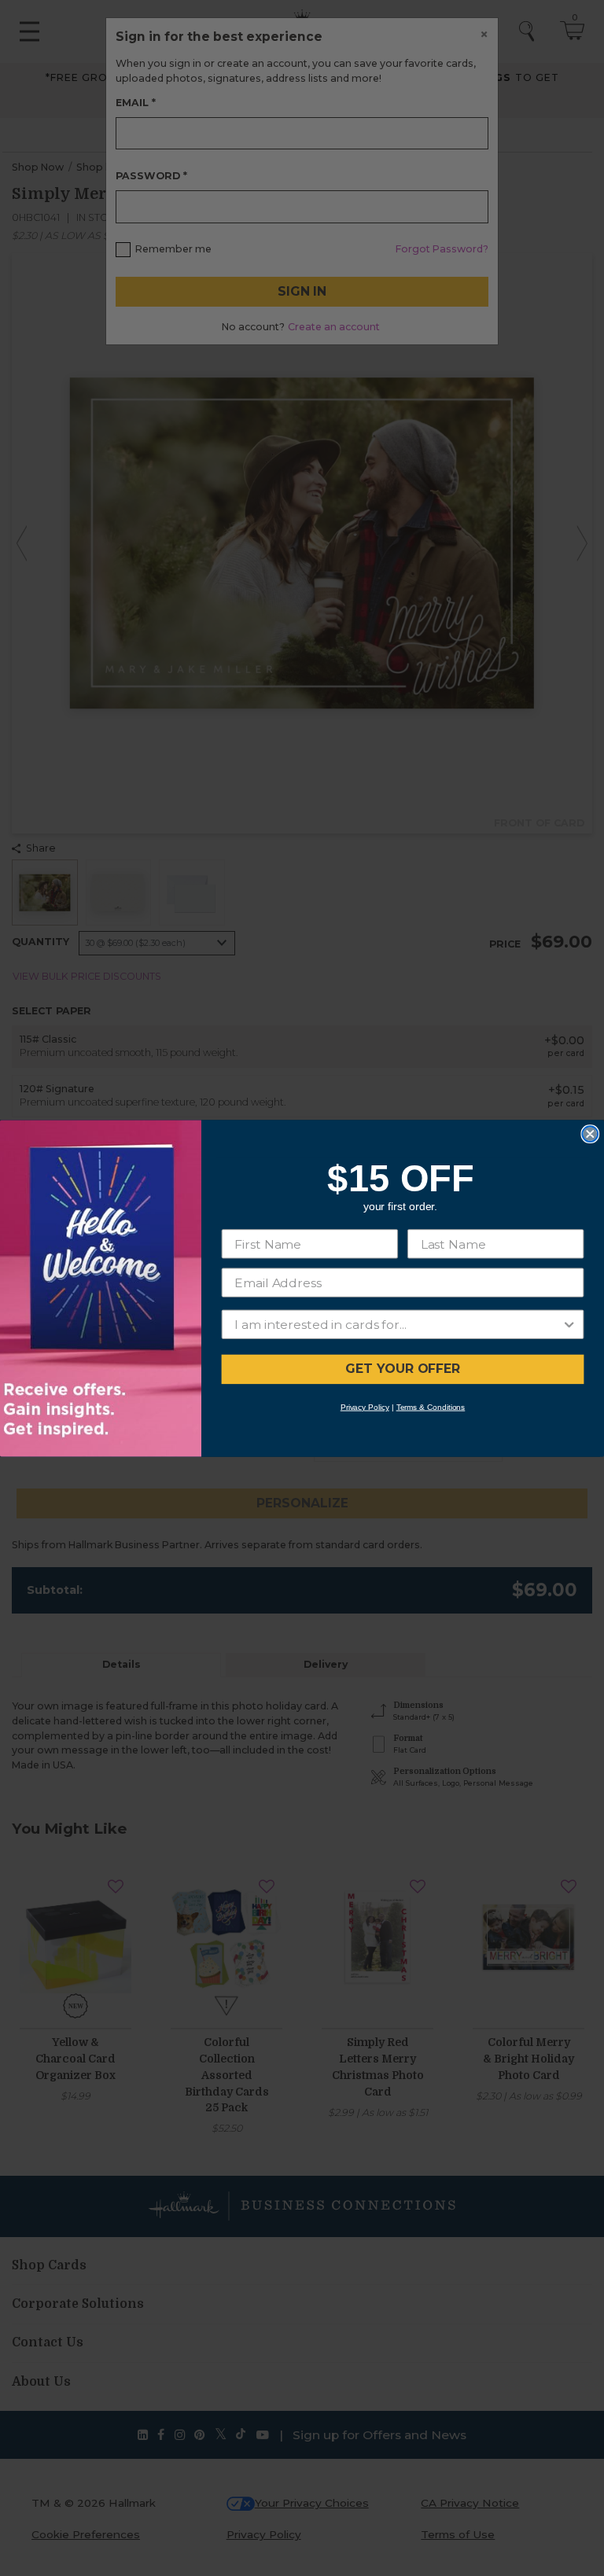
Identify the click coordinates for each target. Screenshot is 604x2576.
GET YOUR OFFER (403, 1369)
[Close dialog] (590, 1134)
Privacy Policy (365, 1406)
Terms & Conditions (431, 1406)
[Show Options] (569, 1324)
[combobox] (398, 1324)
